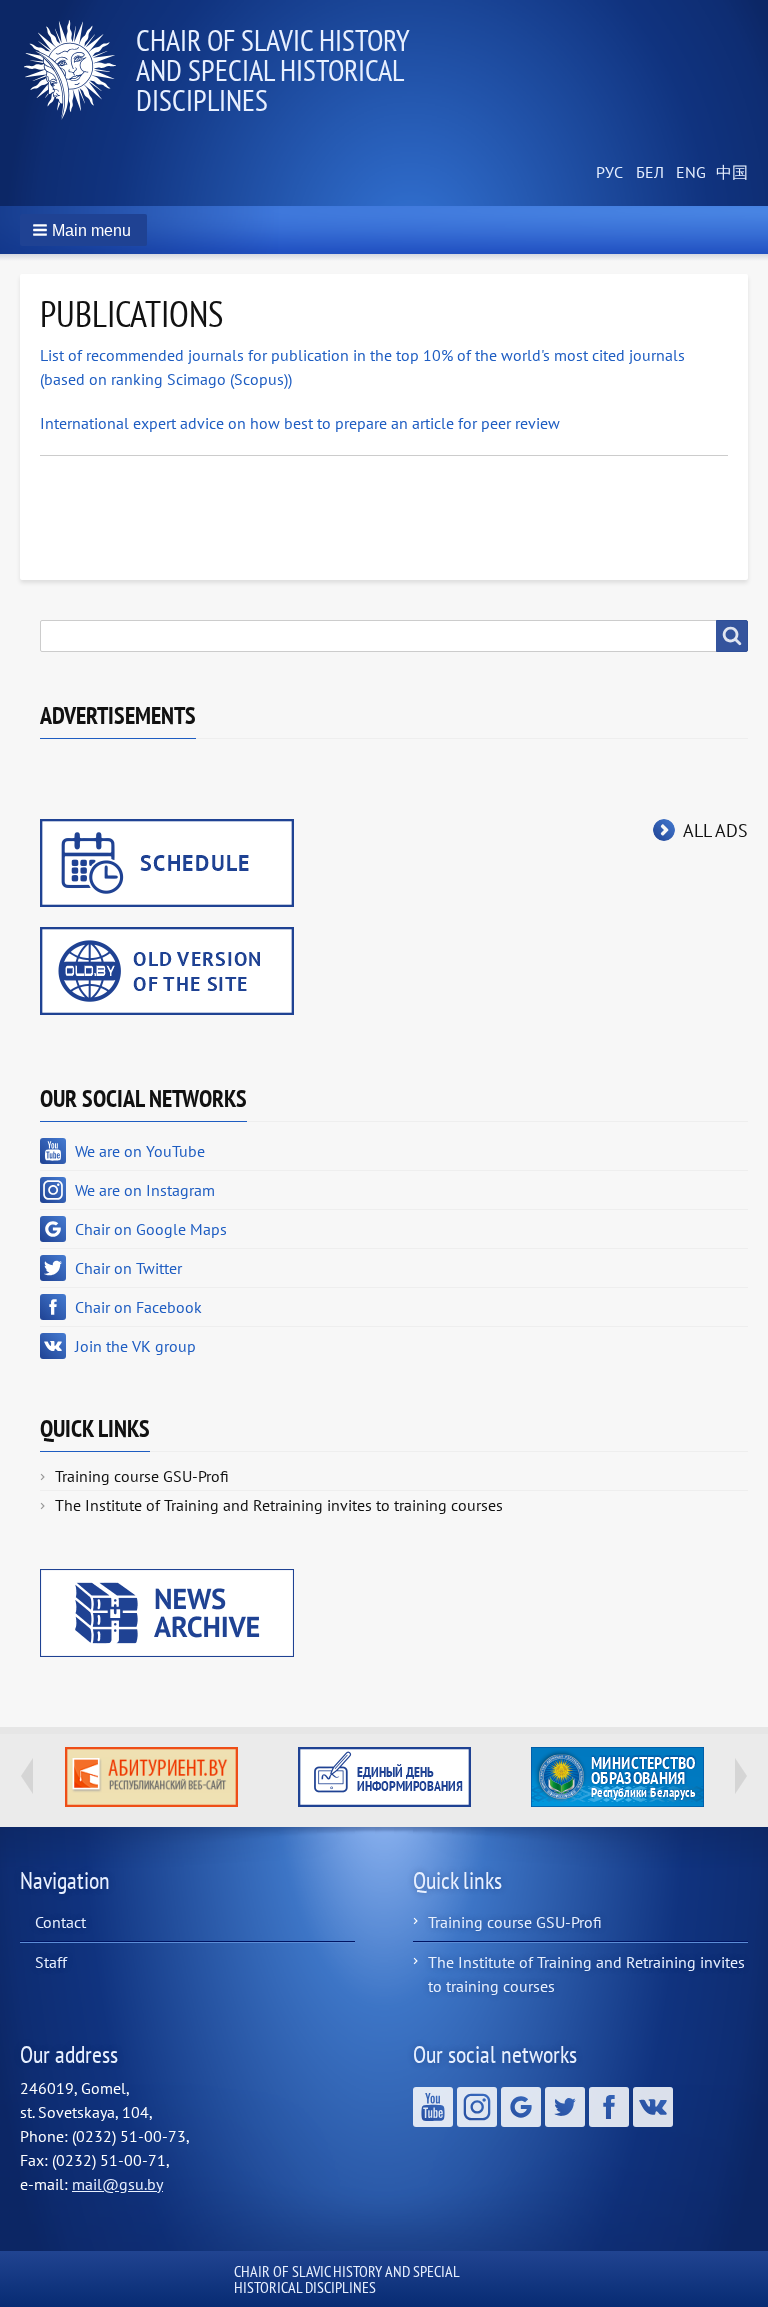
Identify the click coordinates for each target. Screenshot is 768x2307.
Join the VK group (135, 1346)
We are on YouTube (140, 1151)
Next (741, 1776)
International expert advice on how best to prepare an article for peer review (300, 423)
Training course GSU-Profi (142, 1476)
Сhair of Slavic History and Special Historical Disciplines (272, 69)
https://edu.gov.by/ (617, 1777)
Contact (60, 1922)
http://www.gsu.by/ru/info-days (384, 1777)
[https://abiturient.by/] (151, 1777)
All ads (715, 830)
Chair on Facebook (138, 1307)
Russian (608, 173)
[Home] (78, 70)
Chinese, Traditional (728, 173)
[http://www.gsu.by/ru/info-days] (384, 1777)
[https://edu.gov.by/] (617, 1777)
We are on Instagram (145, 1190)
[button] (83, 230)
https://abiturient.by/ (151, 1777)
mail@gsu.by (117, 2184)
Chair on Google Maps (151, 1229)
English (688, 173)
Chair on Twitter (128, 1268)
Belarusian (648, 173)
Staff (51, 1962)
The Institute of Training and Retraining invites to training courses (279, 1505)
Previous (27, 1776)
